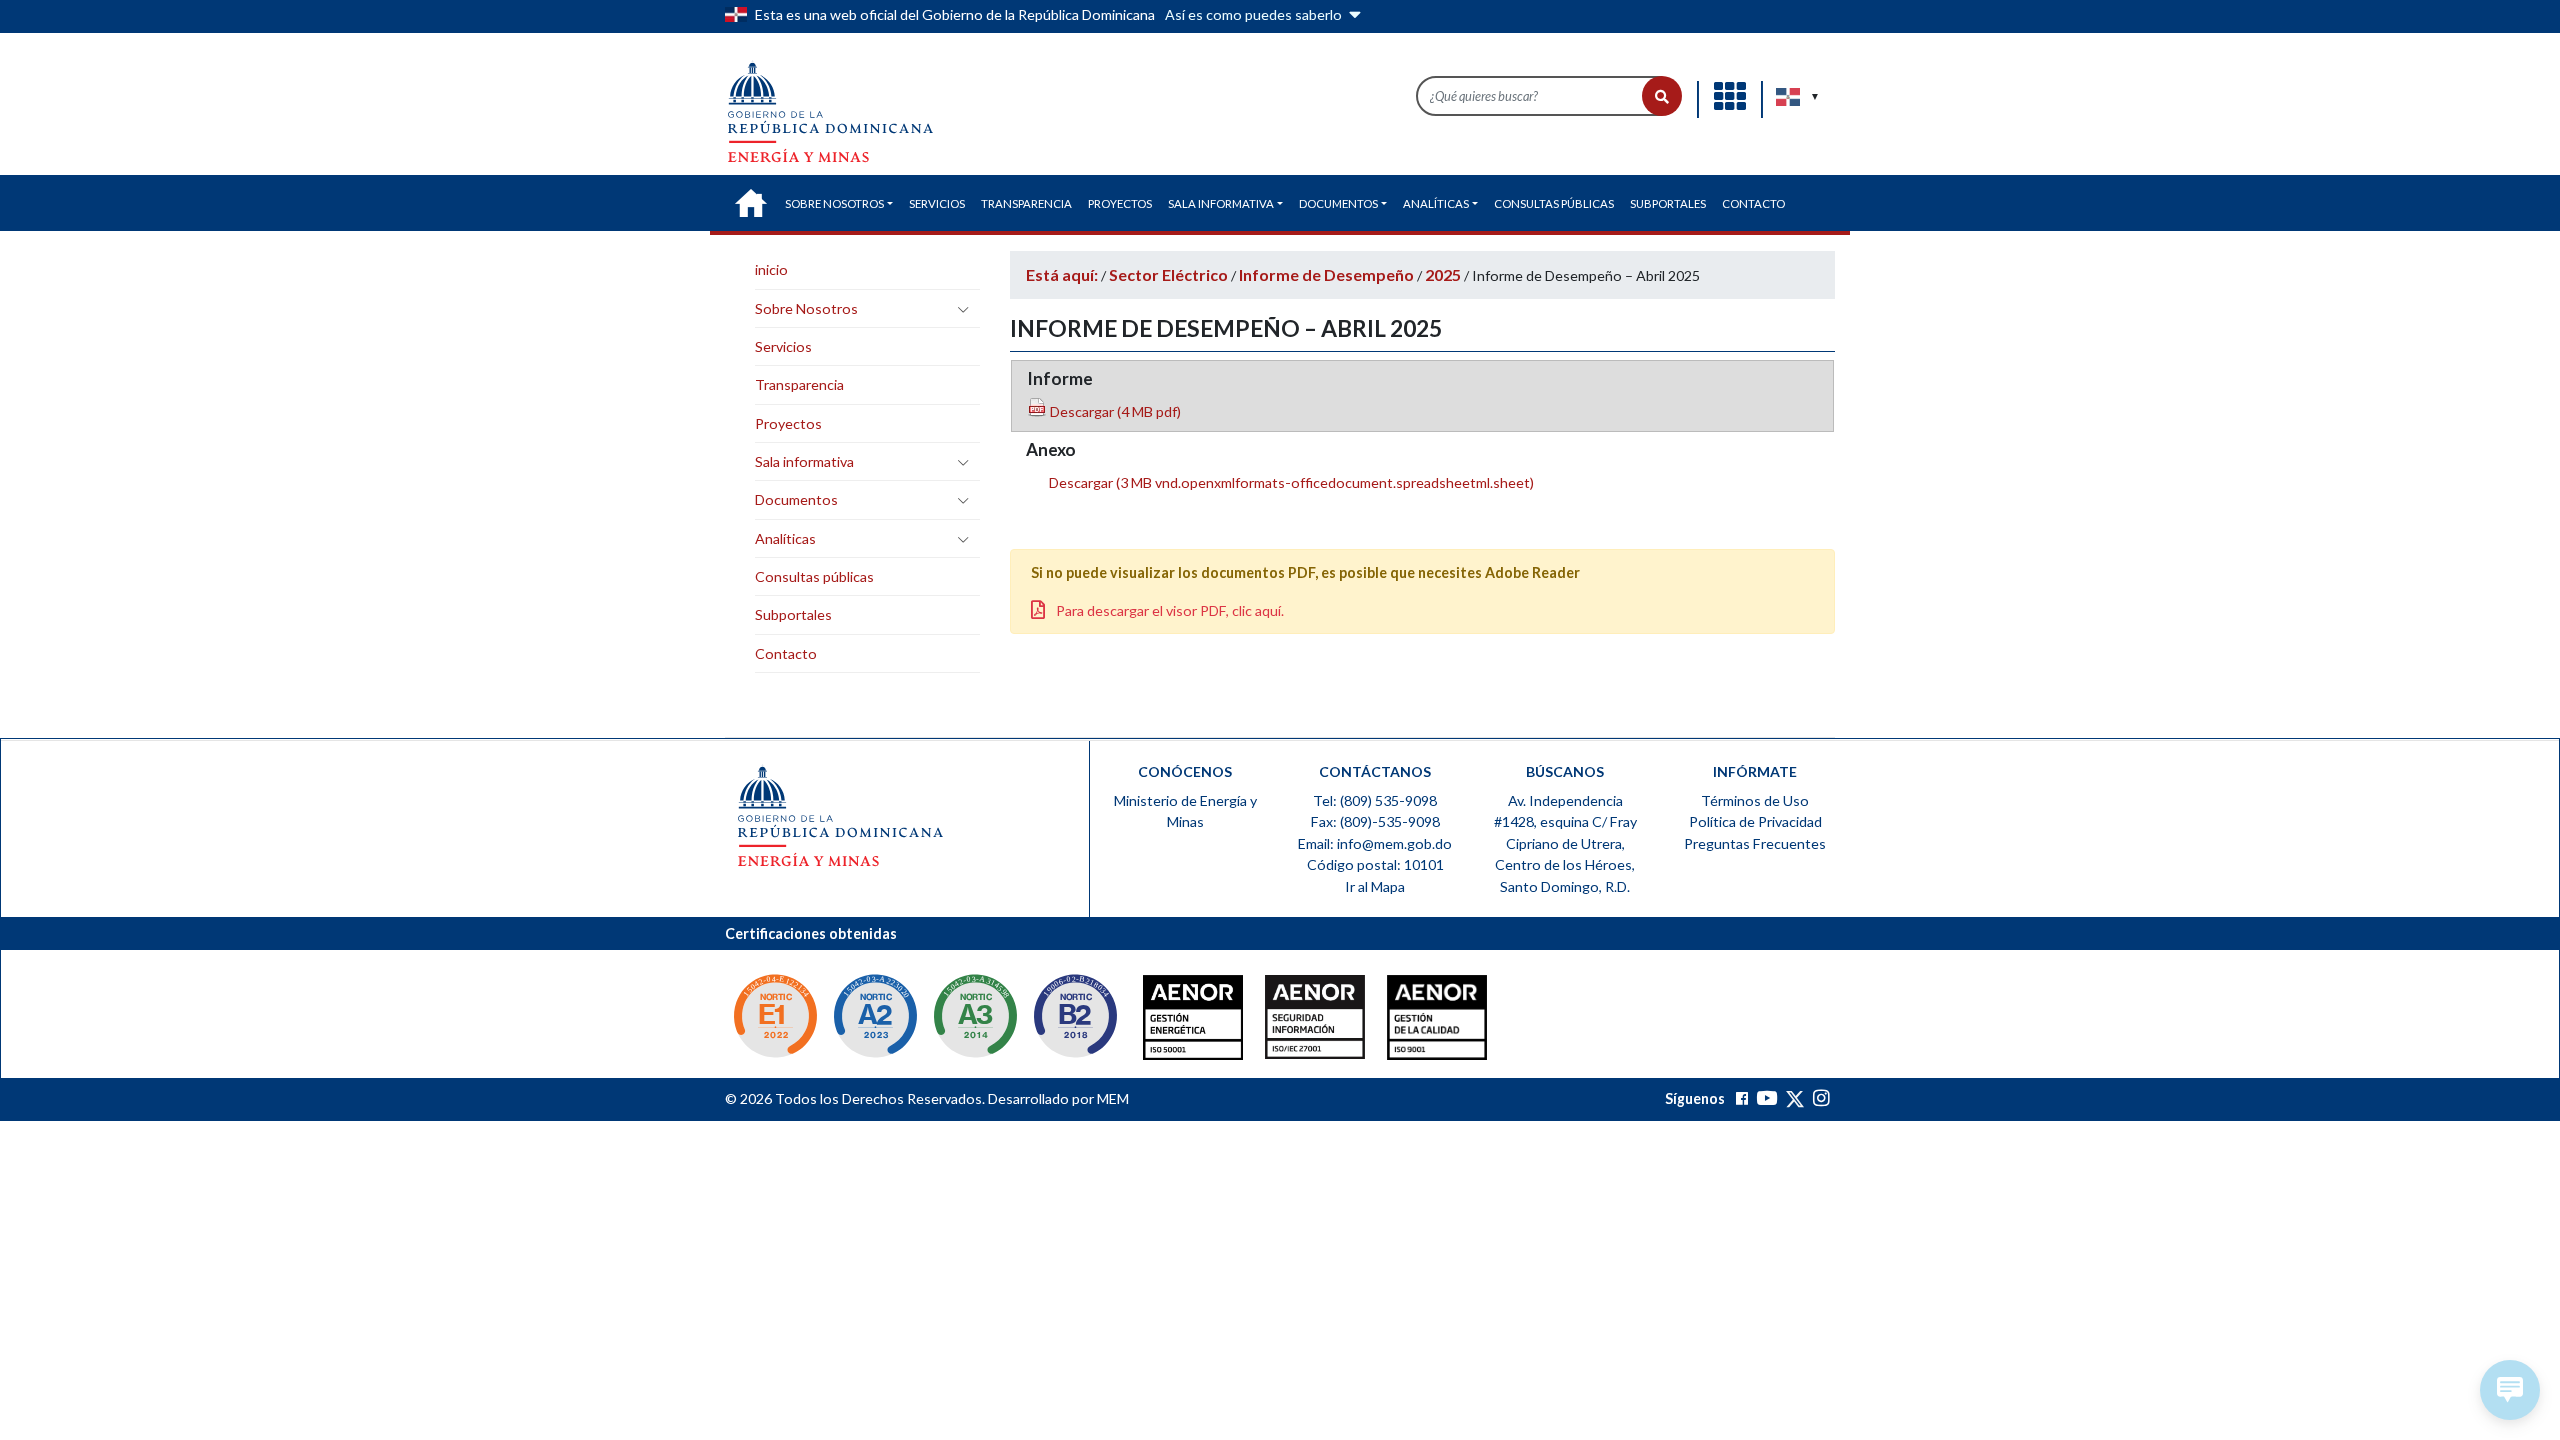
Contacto (786, 653)
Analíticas (785, 538)
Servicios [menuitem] (937, 203)
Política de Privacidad (1755, 821)
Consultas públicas (814, 576)
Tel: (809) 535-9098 (1375, 800)
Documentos (796, 499)
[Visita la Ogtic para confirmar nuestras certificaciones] (775, 1018)
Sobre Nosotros (806, 308)
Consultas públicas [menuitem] (1554, 203)
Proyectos (788, 423)
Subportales (793, 614)
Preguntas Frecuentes (1755, 843)
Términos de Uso (1755, 800)
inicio (771, 269)
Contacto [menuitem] (1753, 203)
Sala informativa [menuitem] (1221, 203)
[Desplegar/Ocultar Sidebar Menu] (963, 309)
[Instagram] (1821, 1098)
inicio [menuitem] (751, 203)
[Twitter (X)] (1796, 1098)
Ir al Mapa (1375, 886)
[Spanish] (1789, 97)
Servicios (783, 346)
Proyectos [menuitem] (1120, 203)
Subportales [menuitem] (1668, 203)
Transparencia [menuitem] (1026, 203)
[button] (1662, 96)
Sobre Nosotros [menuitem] (834, 203)
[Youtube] (1766, 1098)
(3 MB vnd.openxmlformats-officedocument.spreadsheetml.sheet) (1290, 482)
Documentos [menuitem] (1338, 203)
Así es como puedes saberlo (1255, 14)
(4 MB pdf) (1114, 411)
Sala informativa (804, 461)
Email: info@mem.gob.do (1375, 843)
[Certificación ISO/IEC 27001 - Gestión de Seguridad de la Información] (1275, 1022)
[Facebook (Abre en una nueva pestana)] (1742, 1098)
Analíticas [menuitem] (1436, 203)
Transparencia (799, 384)
